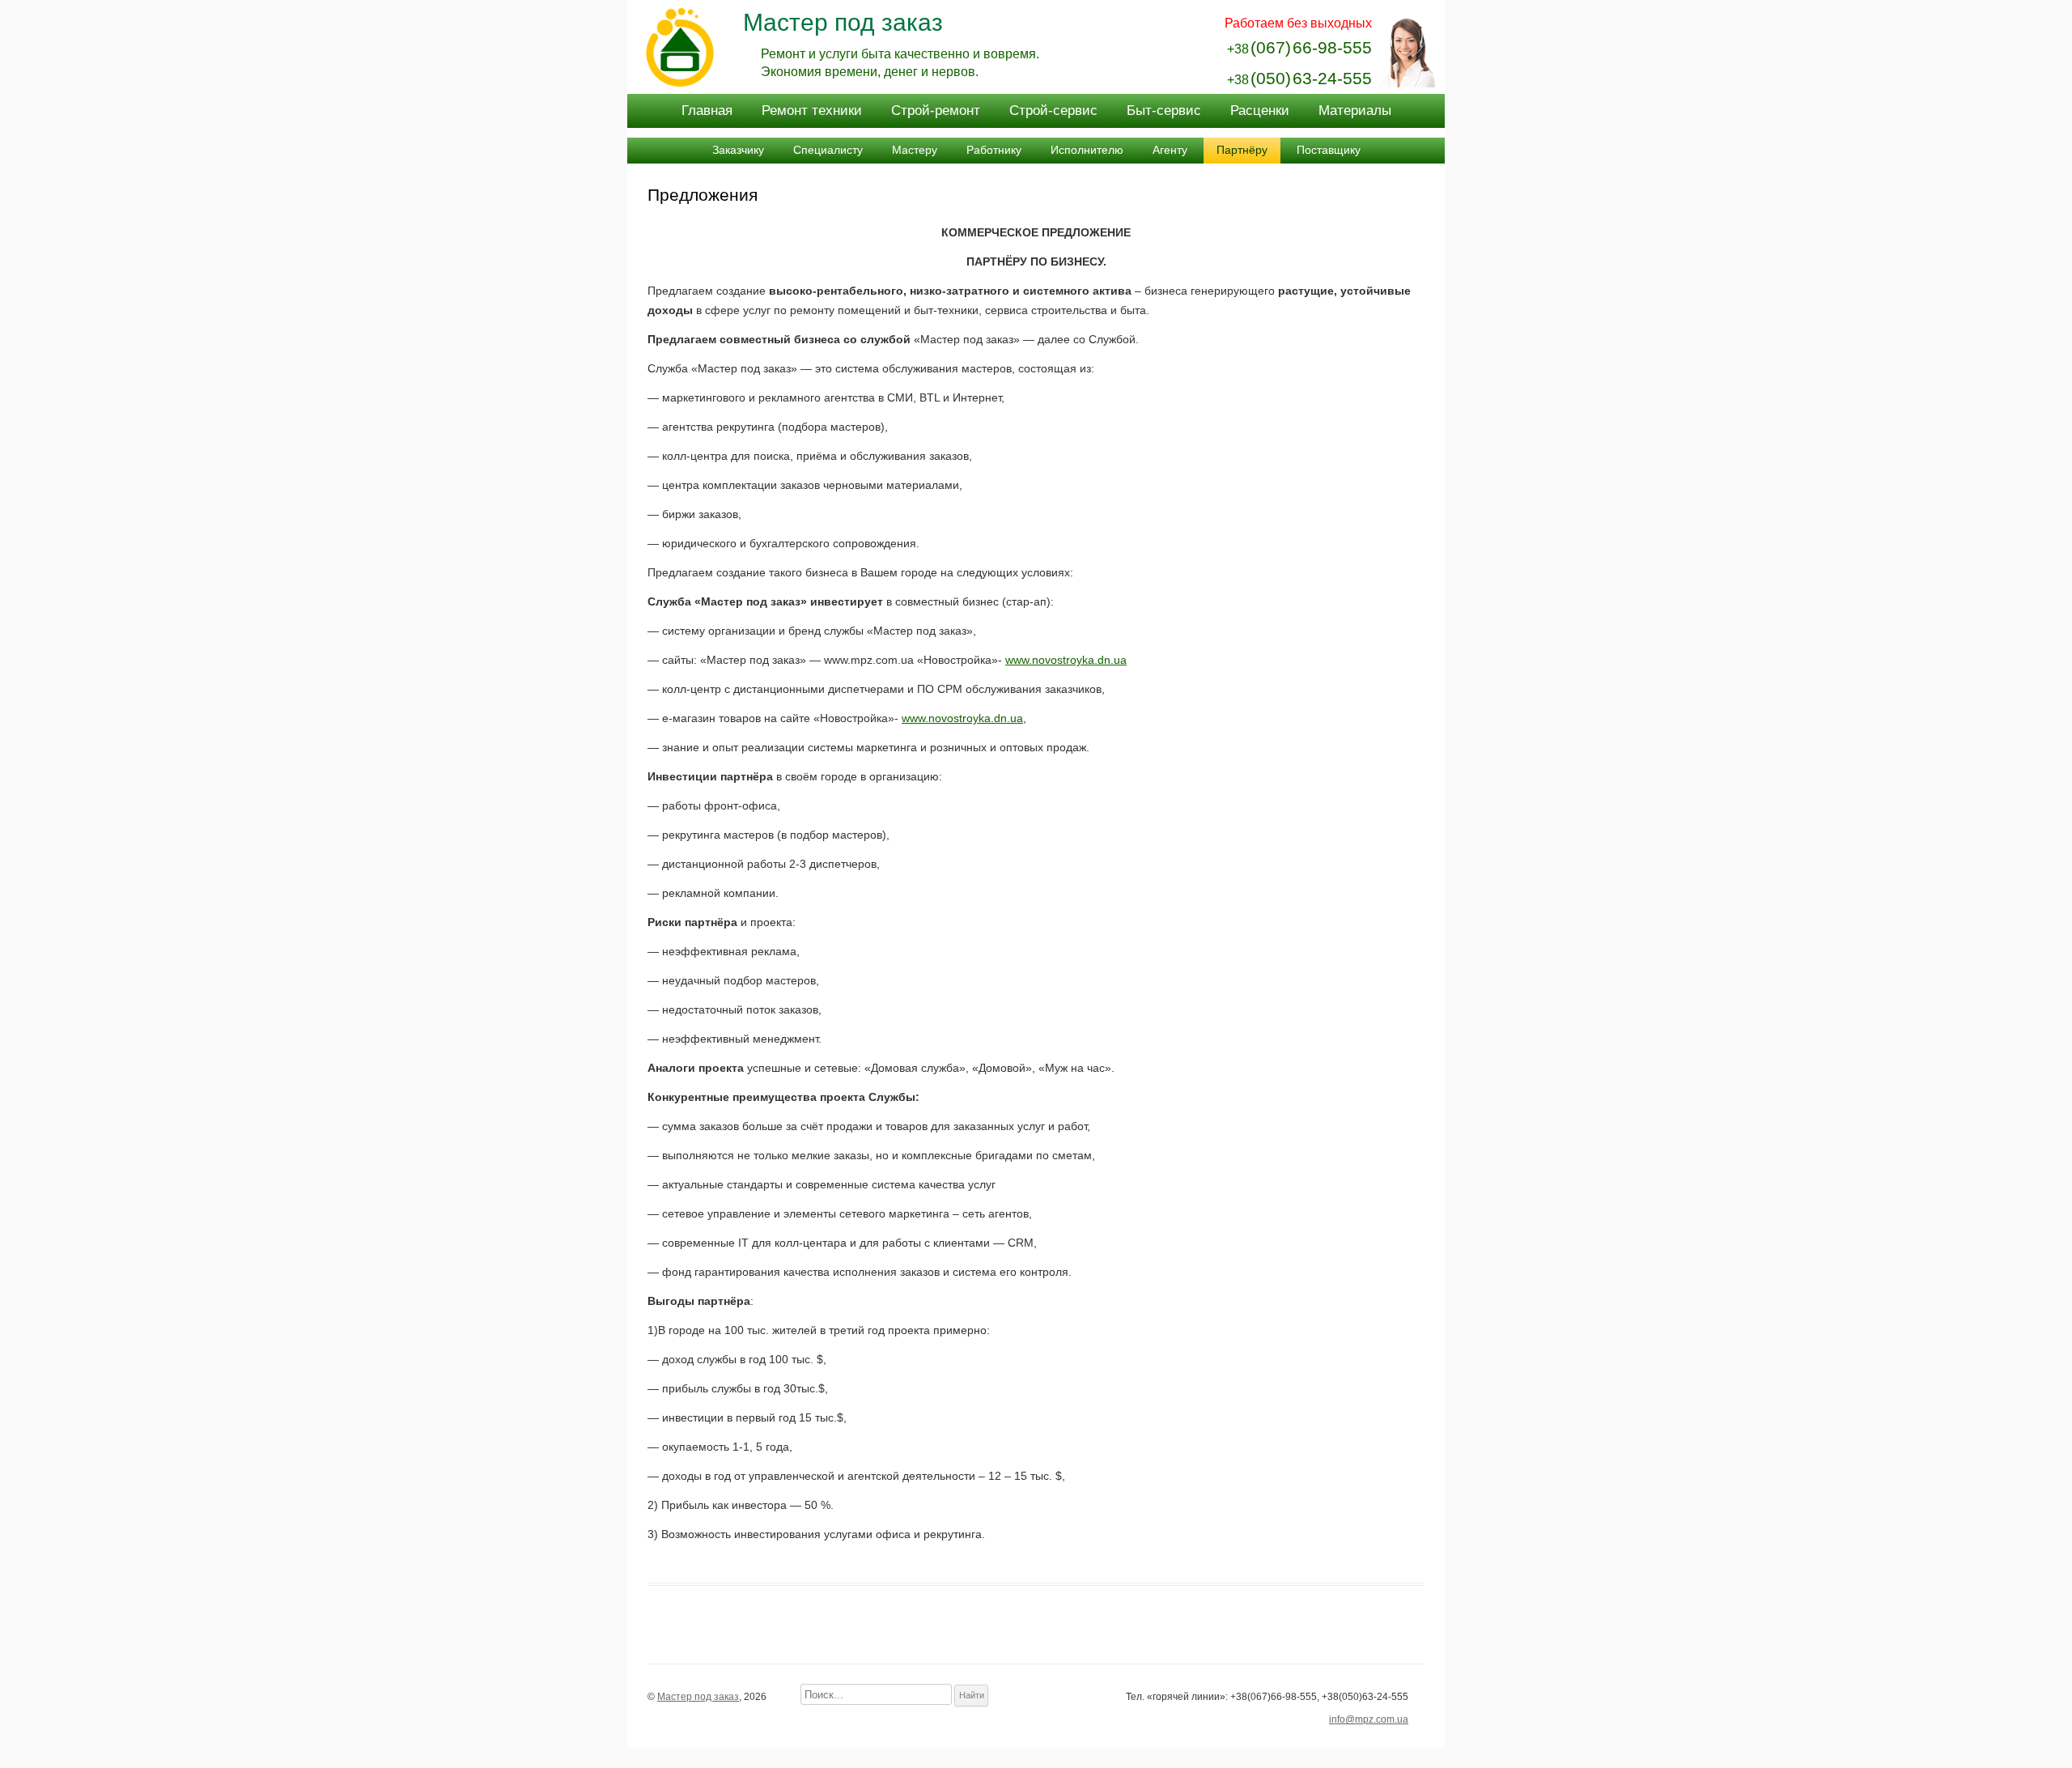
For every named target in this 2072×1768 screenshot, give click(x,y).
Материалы (1355, 110)
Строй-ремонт (936, 110)
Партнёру (1242, 150)
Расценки (1260, 110)
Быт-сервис (1164, 110)
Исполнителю (1087, 150)
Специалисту (828, 150)
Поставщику (1329, 150)
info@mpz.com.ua (1369, 1719)
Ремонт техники (812, 110)
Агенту (1170, 150)
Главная (707, 110)
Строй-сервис (1053, 110)
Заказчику (738, 150)
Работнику (994, 150)
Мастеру (915, 150)
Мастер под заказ (843, 22)
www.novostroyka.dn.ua (1066, 660)
